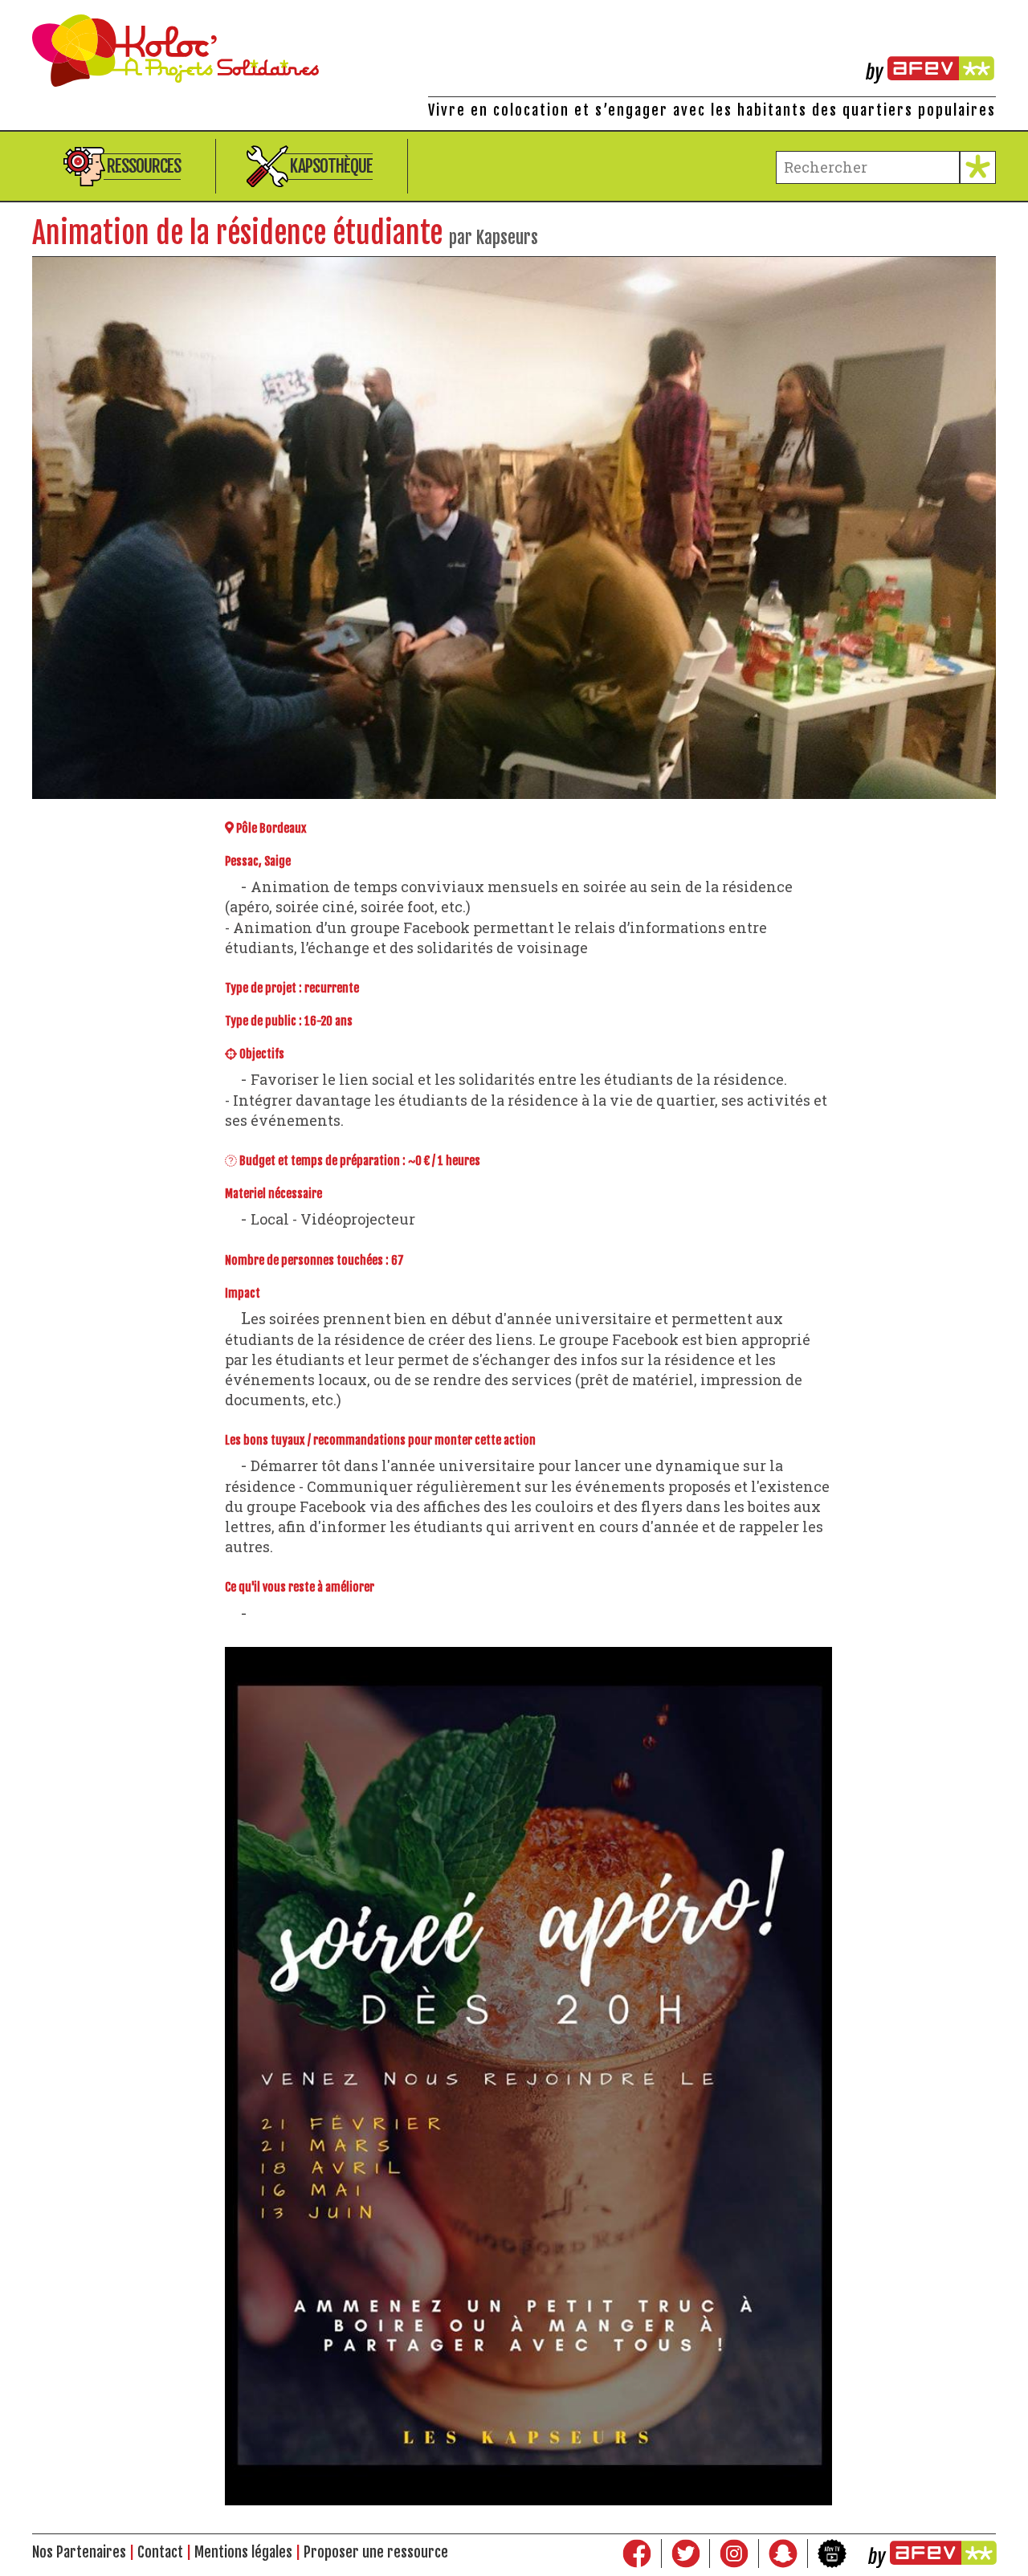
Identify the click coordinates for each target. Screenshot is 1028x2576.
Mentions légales (243, 2552)
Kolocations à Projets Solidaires (514, 51)
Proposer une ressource (376, 2552)
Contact (160, 2552)
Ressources (144, 166)
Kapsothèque (331, 166)
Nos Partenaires (79, 2552)
